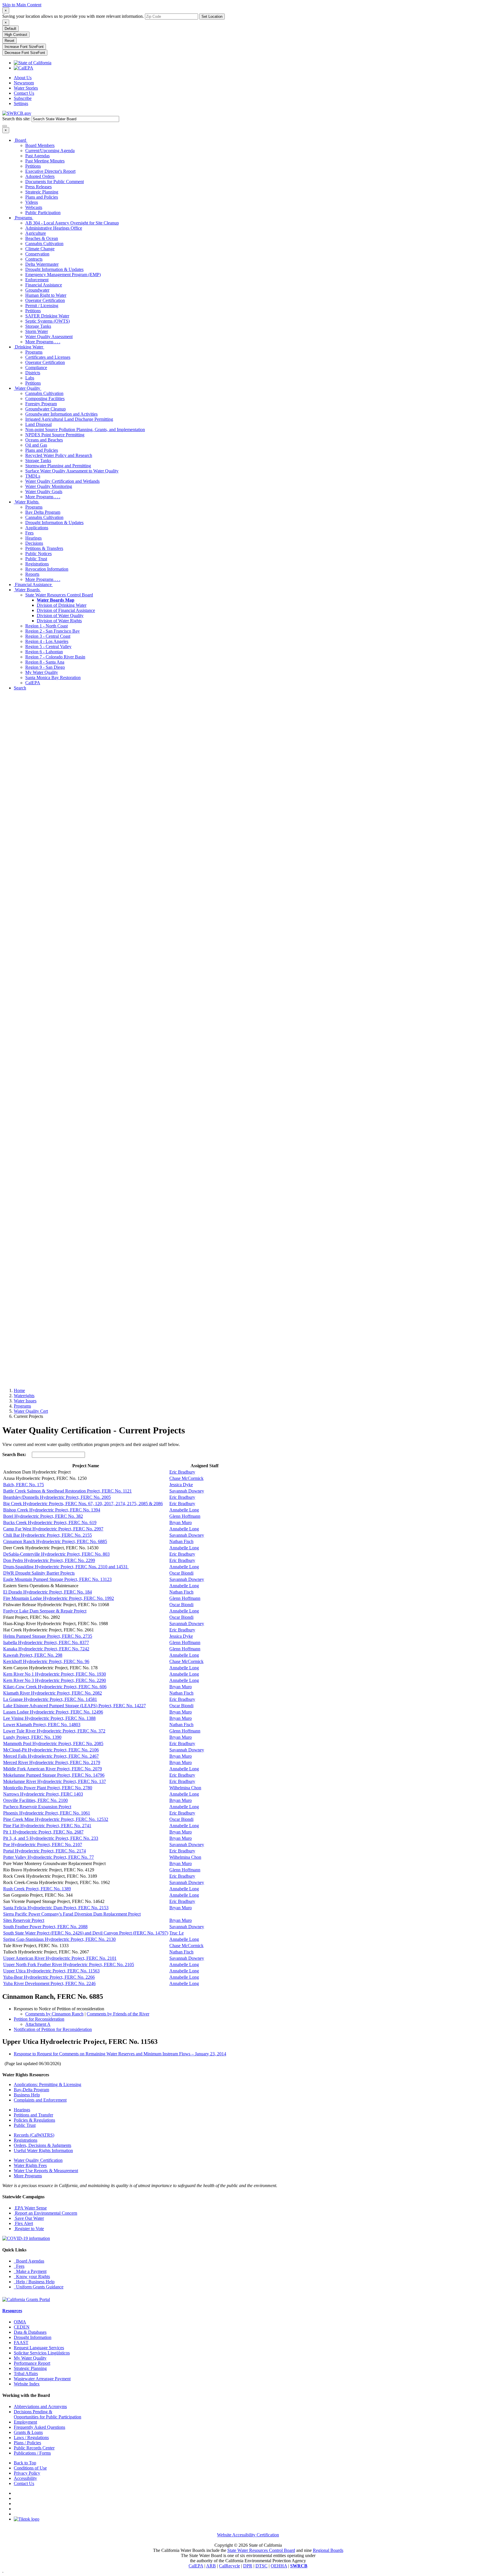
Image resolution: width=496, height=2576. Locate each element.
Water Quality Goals (44, 492)
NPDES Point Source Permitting (55, 435)
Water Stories (26, 88)
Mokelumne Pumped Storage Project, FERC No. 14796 (54, 1775)
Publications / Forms (32, 2453)
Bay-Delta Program (31, 2090)
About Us (23, 78)
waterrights (24, 1396)
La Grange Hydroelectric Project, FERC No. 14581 (50, 1699)
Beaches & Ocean (42, 238)
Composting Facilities (45, 399)
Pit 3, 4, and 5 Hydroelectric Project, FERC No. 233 (51, 1838)
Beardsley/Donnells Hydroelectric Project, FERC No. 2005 (57, 1497)
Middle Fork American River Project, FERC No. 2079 (53, 1769)
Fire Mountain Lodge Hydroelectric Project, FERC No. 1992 (59, 1598)
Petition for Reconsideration (39, 2019)
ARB (211, 2566)
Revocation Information (47, 569)
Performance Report (32, 2363)
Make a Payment (30, 2271)
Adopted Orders (40, 176)
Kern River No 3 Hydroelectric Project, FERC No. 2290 (55, 1680)
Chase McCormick (186, 1478)
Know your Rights (32, 2276)
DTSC (261, 2566)
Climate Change (40, 249)
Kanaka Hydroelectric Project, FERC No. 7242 (46, 1649)
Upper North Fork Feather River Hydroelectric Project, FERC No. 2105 (69, 1965)
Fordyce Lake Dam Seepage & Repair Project (45, 1611)
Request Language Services (39, 2348)
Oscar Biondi (181, 1573)
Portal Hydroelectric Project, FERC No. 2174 (44, 1851)
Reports (32, 574)
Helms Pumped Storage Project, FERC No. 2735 (48, 1636)
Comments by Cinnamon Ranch (54, 2014)
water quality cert (31, 1411)
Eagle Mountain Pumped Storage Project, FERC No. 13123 (57, 1579)
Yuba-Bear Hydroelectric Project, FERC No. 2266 (49, 1977)
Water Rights (27, 502)
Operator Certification (45, 300)
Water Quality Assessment (49, 337)
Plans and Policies (42, 197)
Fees (29, 533)
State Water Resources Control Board (59, 595)
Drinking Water (29, 347)
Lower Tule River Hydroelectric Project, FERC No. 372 (54, 1731)
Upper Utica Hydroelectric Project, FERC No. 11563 (51, 1971)
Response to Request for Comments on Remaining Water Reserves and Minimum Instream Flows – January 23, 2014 (120, 2054)
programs (22, 1406)
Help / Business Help (34, 2282)
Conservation (37, 254)
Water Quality (28, 388)
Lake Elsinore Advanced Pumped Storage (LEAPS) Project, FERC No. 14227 (74, 1706)
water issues (25, 1401)
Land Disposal (38, 424)
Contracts (34, 259)
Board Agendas (29, 2261)
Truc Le (177, 1933)
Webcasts (34, 207)
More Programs (28, 2176)
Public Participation (43, 213)
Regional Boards (328, 2550)
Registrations (37, 564)
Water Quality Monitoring (49, 486)
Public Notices (38, 554)
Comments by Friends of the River (118, 2014)
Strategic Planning (42, 192)
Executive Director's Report (50, 171)
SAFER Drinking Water (47, 316)
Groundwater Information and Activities (61, 414)
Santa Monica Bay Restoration (53, 678)
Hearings (33, 538)
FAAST (21, 2343)
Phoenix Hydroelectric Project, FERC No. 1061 (47, 1813)
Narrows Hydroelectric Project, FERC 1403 (43, 1794)
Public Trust (36, 559)
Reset (9, 41)
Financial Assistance (44, 285)
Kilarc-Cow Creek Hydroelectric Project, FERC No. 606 (55, 1687)
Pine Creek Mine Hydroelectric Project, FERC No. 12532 (56, 1819)
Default (10, 29)
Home (19, 1390)
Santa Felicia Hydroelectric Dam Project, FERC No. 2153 (56, 1908)
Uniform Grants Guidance (39, 2287)
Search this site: (17, 119)
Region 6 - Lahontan (44, 652)
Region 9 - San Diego (45, 667)
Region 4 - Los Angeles (47, 641)
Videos (32, 202)
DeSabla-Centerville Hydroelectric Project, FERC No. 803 (56, 1554)
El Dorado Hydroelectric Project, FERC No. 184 (48, 1592)
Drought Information (33, 2337)
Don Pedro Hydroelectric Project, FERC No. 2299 (49, 1560)
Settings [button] (21, 103)
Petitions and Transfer (33, 2115)
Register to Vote (29, 2229)
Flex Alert (23, 2223)
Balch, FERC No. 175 (24, 1485)
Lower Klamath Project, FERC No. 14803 (42, 1725)
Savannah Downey (187, 1491)
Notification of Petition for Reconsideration (53, 2029)
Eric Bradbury (182, 1472)
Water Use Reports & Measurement (46, 2171)
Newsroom (24, 83)
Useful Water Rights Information (43, 2150)
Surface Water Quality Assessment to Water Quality (72, 471)
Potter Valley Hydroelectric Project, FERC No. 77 (49, 1857)
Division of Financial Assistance (66, 610)
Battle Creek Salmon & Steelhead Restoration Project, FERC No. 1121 (67, 1491)
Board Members (40, 145)
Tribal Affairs (26, 2374)
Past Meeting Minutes (45, 161)
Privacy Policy (27, 2473)
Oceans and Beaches (44, 440)
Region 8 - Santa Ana (45, 662)
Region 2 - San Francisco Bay (53, 631)
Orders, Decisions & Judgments (42, 2145)
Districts (33, 373)
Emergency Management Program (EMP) (63, 275)
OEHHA (279, 2566)
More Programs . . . (43, 342)
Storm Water (37, 331)
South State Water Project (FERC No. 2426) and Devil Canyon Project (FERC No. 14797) (86, 1933)
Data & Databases (30, 2332)
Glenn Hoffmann (185, 1516)
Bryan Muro (181, 1522)
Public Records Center (34, 2448)
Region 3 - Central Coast (48, 636)
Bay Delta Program (43, 512)
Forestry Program (41, 404)
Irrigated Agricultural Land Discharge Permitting (69, 419)
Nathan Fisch (181, 1541)
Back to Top (25, 2463)
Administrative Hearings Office (54, 228)
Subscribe (23, 98)
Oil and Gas (36, 445)
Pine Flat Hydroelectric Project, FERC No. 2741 (47, 1826)
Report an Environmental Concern (45, 2213)
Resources (12, 2311)
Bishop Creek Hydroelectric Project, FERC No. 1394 (52, 1510)
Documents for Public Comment (55, 182)
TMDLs (33, 476)
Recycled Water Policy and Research (59, 455)
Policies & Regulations (34, 2120)
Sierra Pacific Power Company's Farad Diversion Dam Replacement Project (72, 1914)
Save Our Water (29, 2218)
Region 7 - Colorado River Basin (55, 657)
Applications (37, 528)
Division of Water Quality (60, 616)
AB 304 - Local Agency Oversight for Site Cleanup (72, 223)
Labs (30, 378)
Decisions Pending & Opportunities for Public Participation (48, 2414)
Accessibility (25, 2478)
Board (21, 140)
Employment (25, 2422)
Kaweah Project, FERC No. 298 (33, 1655)
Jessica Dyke (181, 1485)
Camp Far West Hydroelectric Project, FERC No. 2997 (53, 1529)
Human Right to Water (46, 295)
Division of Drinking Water (62, 605)
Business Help (27, 2095)
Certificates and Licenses (48, 357)
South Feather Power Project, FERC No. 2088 (45, 1927)
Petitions (33, 166)
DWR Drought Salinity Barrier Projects (39, 1573)
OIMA (20, 2322)
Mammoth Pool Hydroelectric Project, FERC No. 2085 (53, 1743)
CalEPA (33, 683)
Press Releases (38, 187)
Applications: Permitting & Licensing (48, 2084)
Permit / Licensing (42, 306)
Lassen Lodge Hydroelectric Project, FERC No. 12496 (53, 1712)
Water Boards (27, 590)
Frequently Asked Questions (39, 2427)
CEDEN (22, 2327)
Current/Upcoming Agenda (50, 151)
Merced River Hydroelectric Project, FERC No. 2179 (52, 1762)
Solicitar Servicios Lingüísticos (42, 2353)
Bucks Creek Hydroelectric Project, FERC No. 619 (50, 1522)
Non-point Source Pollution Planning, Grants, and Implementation (85, 430)
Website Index (27, 2384)
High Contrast (16, 35)
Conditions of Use (30, 2468)
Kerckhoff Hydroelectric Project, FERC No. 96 (46, 1661)
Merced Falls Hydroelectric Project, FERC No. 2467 (51, 1756)
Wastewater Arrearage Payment (42, 2379)
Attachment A (38, 2024)
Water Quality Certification (38, 2160)
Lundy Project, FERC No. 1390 (32, 1737)
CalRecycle (229, 2566)
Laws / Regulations (31, 2438)
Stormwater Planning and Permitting (58, 466)
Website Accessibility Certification (248, 2535)
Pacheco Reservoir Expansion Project (37, 1807)
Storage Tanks (38, 326)
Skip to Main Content (22, 5)
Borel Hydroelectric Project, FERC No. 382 (43, 1516)
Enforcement (37, 280)
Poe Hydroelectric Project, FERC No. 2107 (43, 1845)
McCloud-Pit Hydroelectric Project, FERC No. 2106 (51, 1750)
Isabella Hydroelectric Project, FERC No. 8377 (46, 1642)
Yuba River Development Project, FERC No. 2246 (49, 1983)
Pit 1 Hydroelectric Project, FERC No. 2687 (43, 1832)
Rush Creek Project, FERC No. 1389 (37, 1889)
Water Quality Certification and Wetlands (62, 481)
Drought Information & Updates (54, 269)
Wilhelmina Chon (185, 1788)
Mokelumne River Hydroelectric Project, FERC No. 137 (55, 1781)
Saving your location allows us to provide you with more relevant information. (73, 16)
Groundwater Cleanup (45, 409)
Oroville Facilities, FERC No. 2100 (35, 1800)
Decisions (34, 543)
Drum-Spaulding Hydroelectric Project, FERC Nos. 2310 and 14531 (66, 1567)
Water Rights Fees (30, 2165)
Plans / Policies (27, 2443)
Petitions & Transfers (44, 548)
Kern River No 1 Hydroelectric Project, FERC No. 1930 (55, 1674)
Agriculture (36, 233)
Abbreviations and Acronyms (40, 2407)
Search (20, 688)
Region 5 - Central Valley (48, 647)
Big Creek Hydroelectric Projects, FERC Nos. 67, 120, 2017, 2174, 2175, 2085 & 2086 (83, 1504)
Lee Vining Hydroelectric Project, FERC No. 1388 (49, 1718)
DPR (248, 2566)
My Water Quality (42, 672)
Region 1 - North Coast (46, 626)
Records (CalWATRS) (34, 2135)
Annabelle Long (184, 1510)
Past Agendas (37, 156)
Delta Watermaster (42, 264)
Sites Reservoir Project (24, 1920)
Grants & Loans (28, 2432)
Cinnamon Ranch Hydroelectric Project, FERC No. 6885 (55, 1541)
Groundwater (37, 290)
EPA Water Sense (30, 2208)
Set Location (212, 17)
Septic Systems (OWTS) (48, 321)
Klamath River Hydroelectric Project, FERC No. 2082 (53, 1693)
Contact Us (24, 93)
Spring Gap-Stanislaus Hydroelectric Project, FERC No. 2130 (59, 1939)
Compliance (36, 368)
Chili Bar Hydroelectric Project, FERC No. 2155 (48, 1535)
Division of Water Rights (59, 621)
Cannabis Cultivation (44, 244)
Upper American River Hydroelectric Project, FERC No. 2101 (60, 1958)
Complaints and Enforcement (40, 2100)
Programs (24, 218)
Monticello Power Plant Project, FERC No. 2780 (48, 1788)
